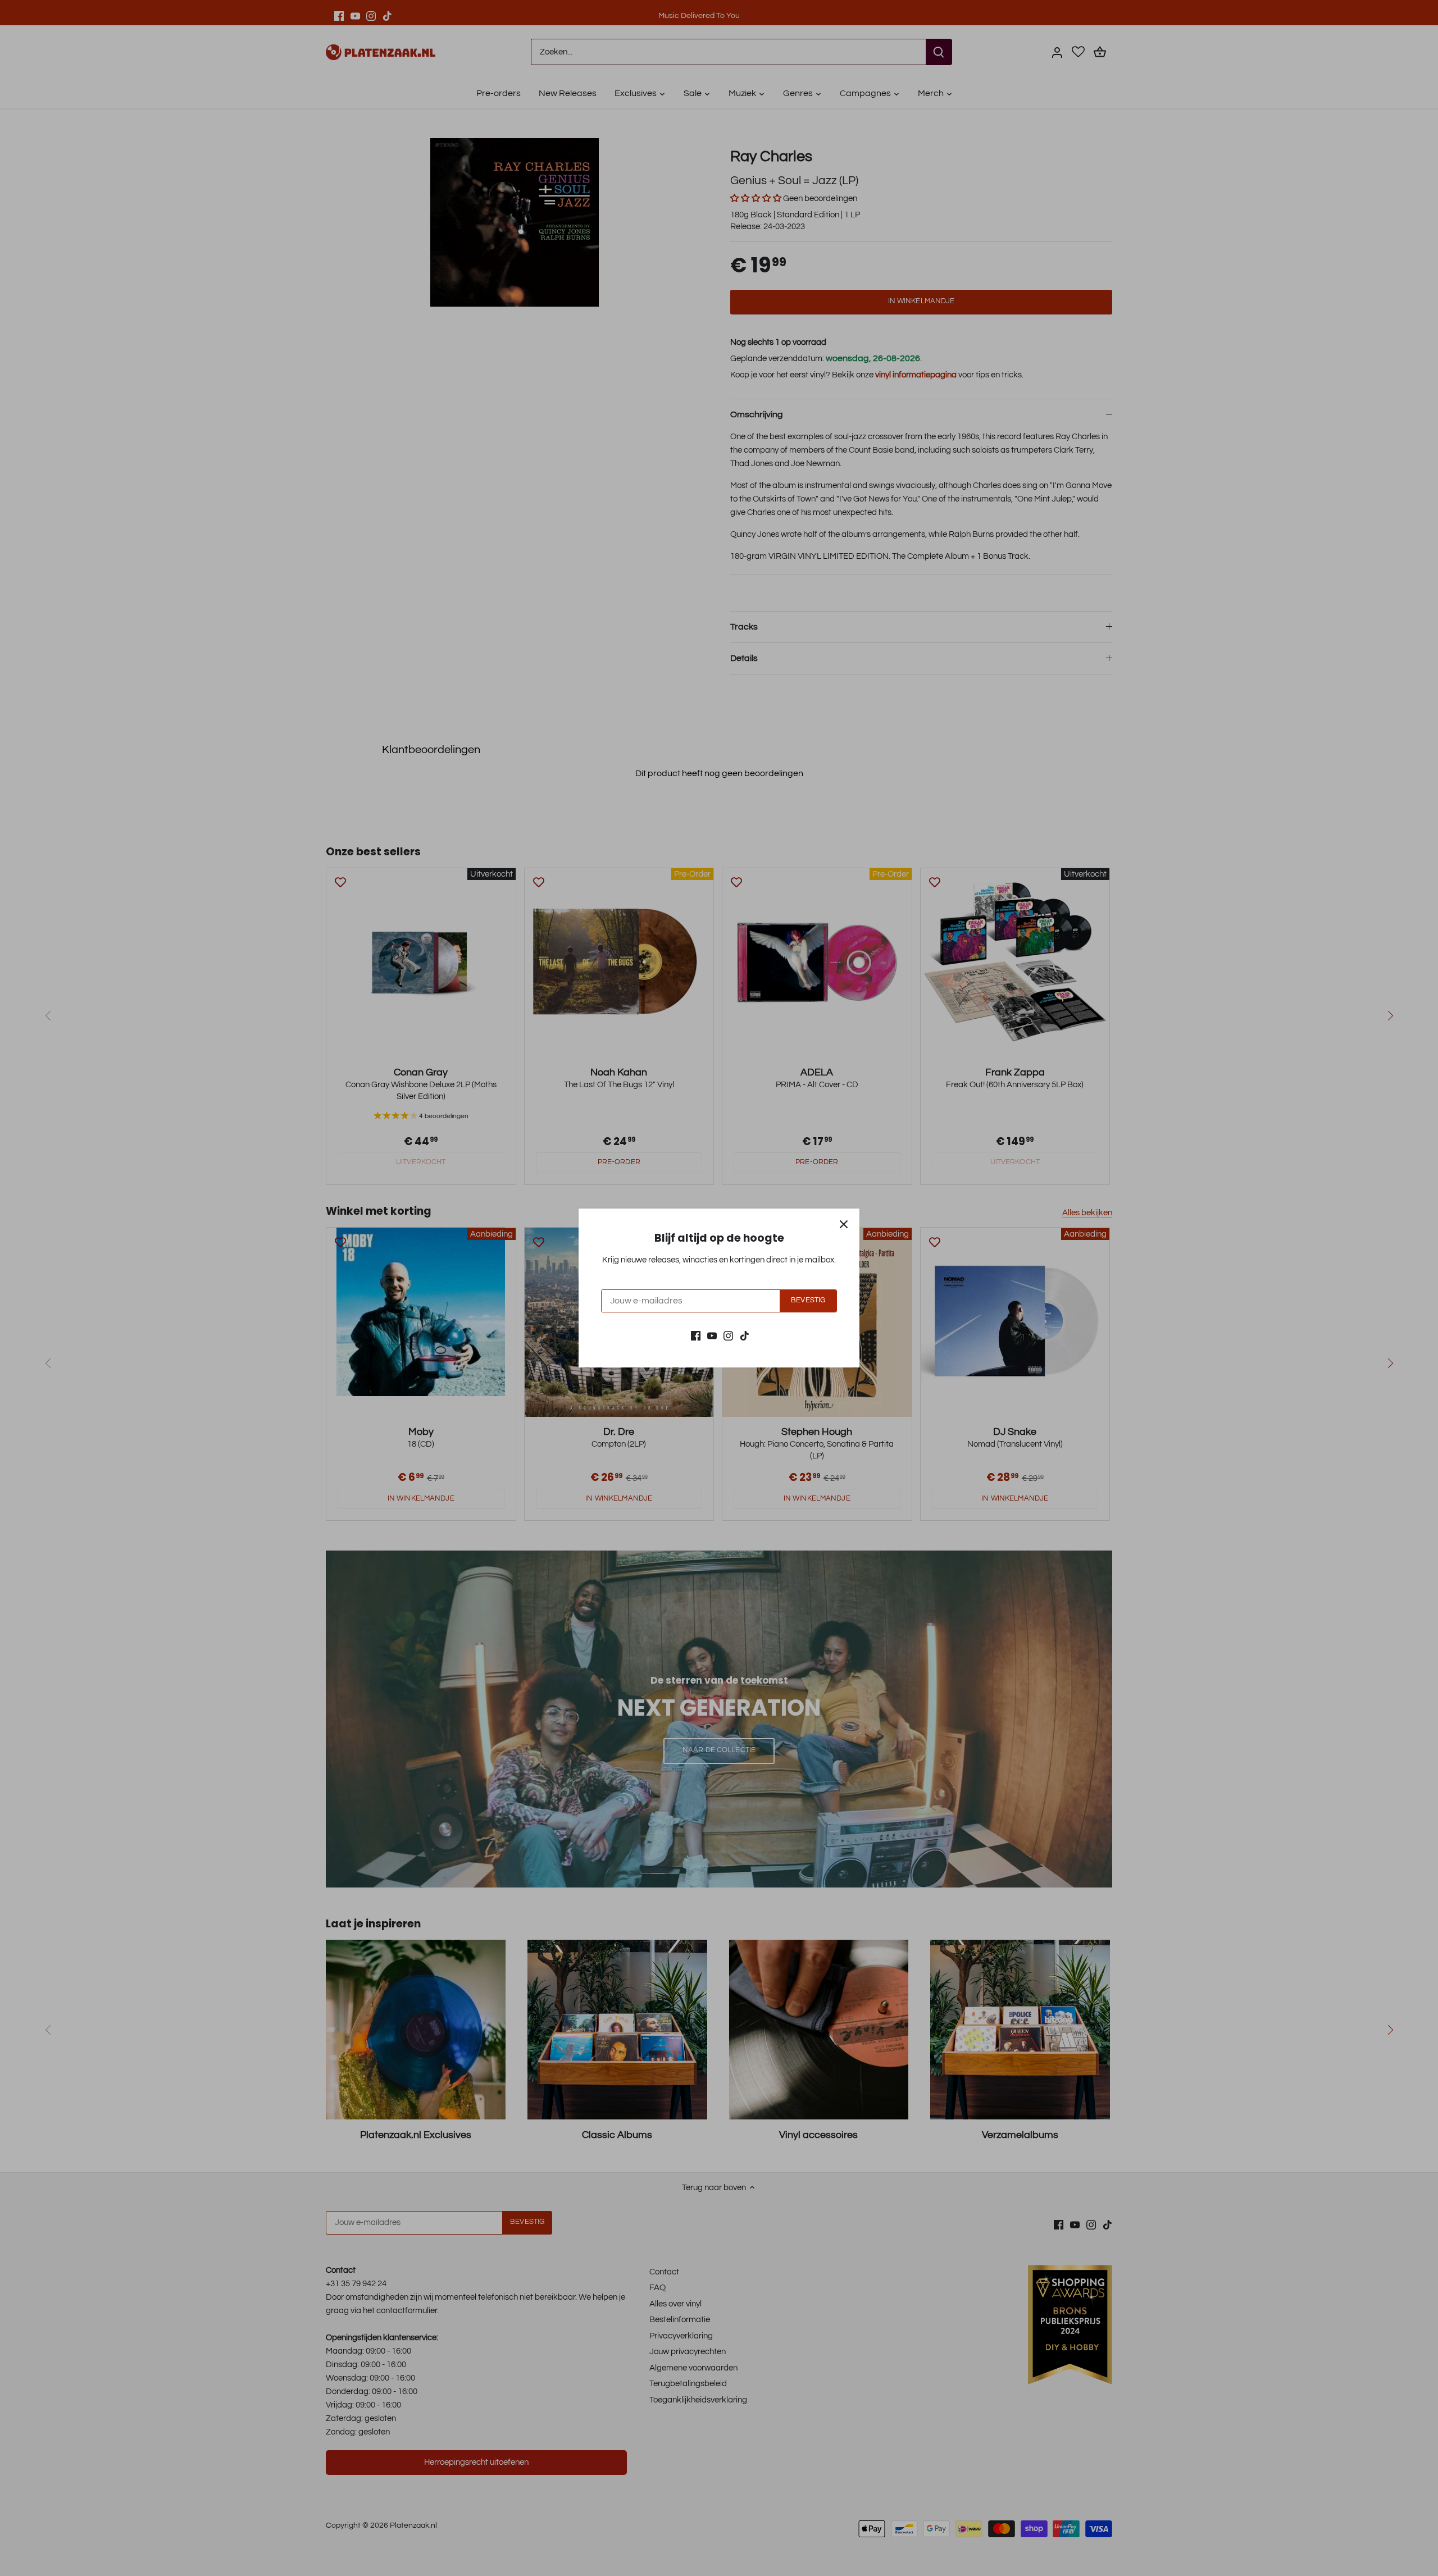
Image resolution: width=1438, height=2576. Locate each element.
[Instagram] (728, 1335)
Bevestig (808, 1300)
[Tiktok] (745, 1335)
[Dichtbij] (844, 1224)
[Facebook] (696, 1335)
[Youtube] (712, 1335)
